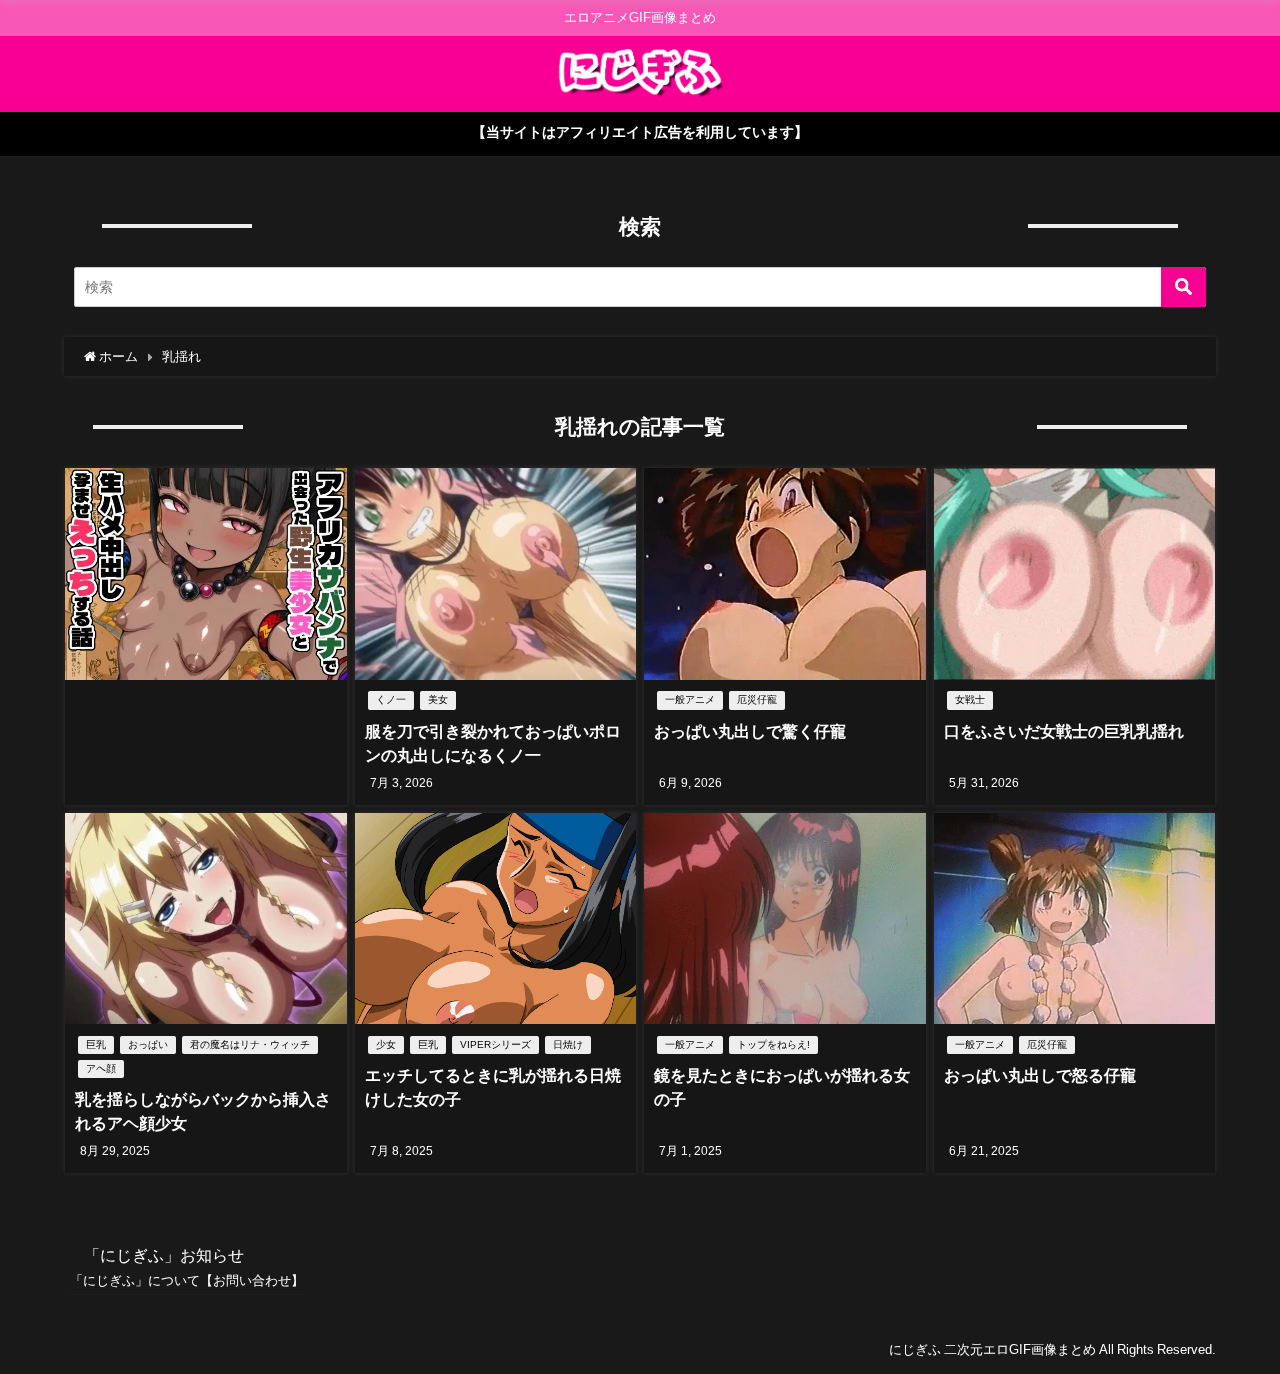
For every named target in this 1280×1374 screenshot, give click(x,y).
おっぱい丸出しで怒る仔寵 (1040, 1075)
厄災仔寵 (757, 699)
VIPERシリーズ (495, 1044)
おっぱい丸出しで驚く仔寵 (750, 731)
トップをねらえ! (773, 1044)
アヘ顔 (101, 1068)
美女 (438, 699)
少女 (386, 1044)
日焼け (568, 1044)
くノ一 (391, 699)
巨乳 (96, 1044)
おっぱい (148, 1044)
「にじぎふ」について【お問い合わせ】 (187, 1280)
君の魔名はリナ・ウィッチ (250, 1044)
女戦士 (970, 699)
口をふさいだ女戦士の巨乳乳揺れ (1064, 731)
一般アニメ (690, 699)
